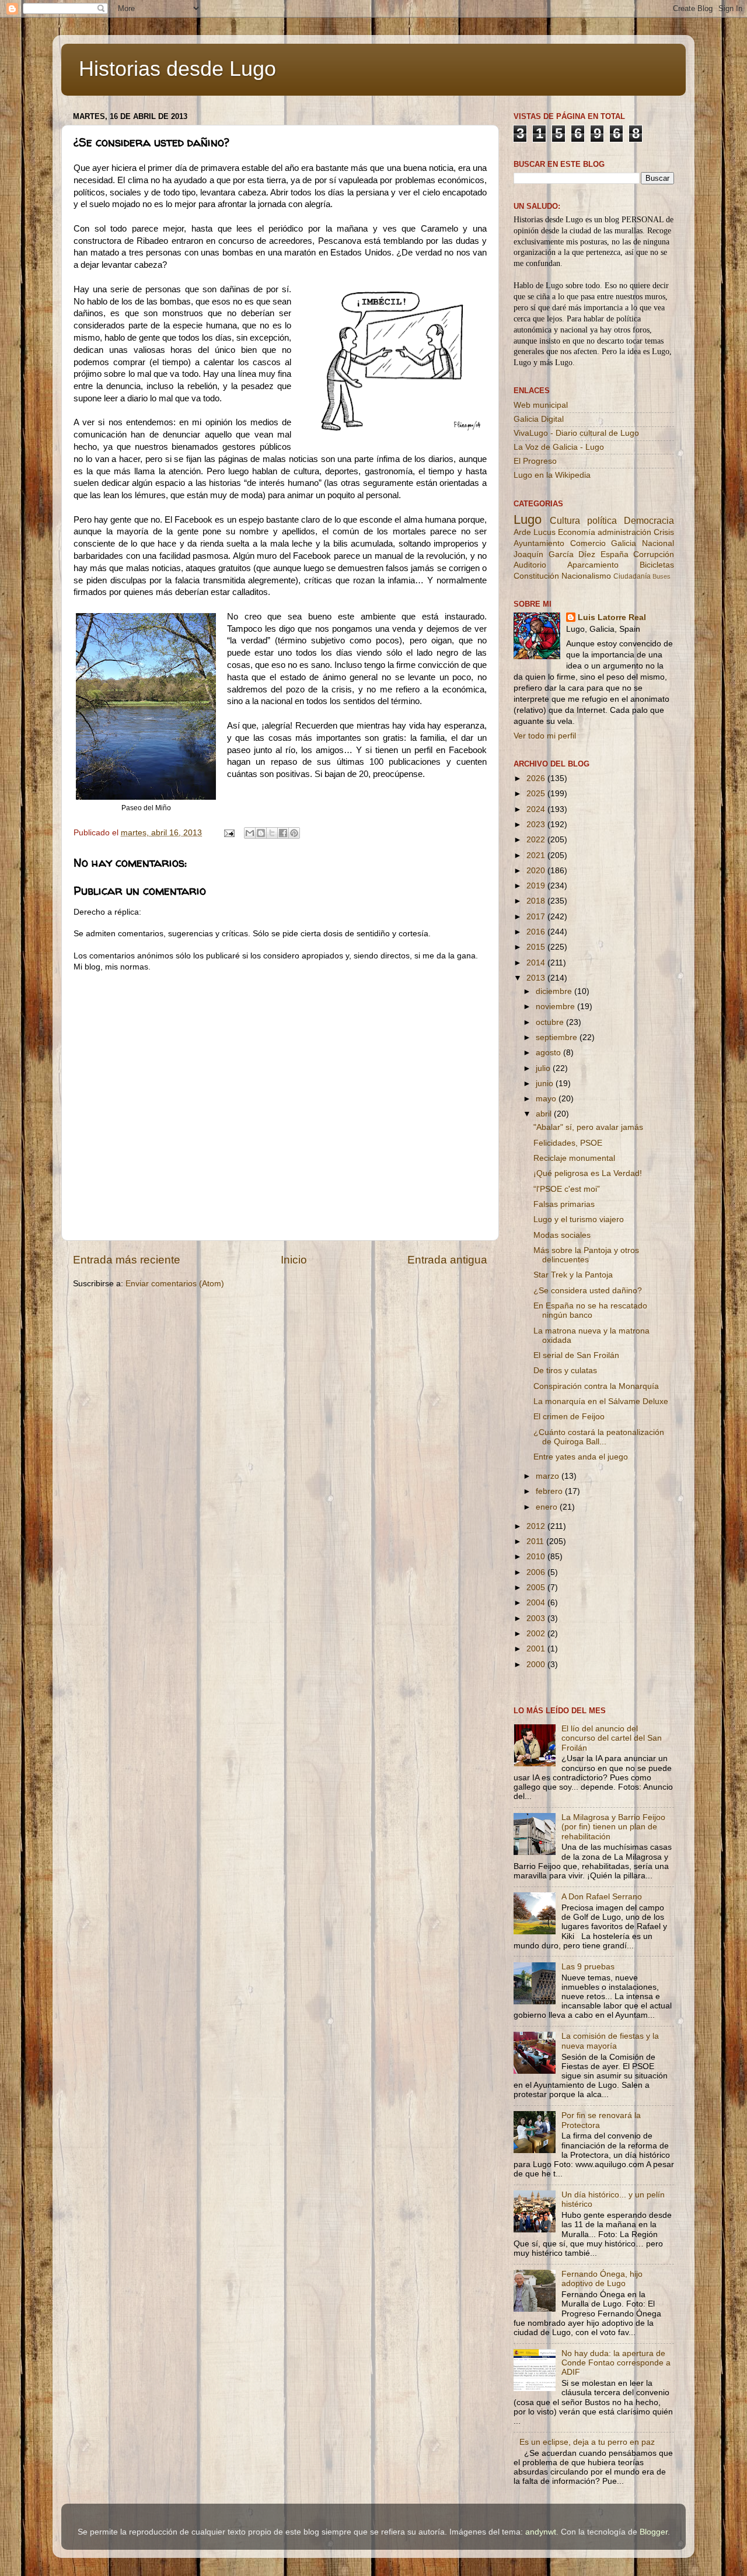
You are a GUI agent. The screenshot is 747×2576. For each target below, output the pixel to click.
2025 (537, 794)
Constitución (536, 576)
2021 (537, 855)
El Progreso (535, 461)
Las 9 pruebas (588, 1967)
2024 (537, 809)
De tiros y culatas (565, 1371)
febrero (550, 1491)
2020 (537, 871)
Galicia (624, 543)
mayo (547, 1099)
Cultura (565, 520)
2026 (537, 778)
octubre (551, 1022)
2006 (537, 1572)
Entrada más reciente (127, 1260)
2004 (537, 1603)
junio (546, 1084)
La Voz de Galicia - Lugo (559, 447)
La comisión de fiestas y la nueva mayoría (610, 2041)
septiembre (558, 1037)
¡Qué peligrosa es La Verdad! (588, 1173)
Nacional (658, 543)
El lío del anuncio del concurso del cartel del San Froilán (612, 1738)
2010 (537, 1557)
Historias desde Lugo (177, 69)
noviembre (556, 1007)
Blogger (654, 2532)
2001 (537, 1649)
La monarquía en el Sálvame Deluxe (601, 1401)
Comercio (588, 543)
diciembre (555, 991)
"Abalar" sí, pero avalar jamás (588, 1127)
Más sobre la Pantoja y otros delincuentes (586, 1255)
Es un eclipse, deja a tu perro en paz (587, 2442)
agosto (549, 1053)
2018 (537, 901)
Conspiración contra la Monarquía (596, 1386)
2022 (537, 840)
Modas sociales (562, 1235)
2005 (537, 1588)
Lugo (528, 519)
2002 (537, 1634)
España (615, 554)
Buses (662, 576)
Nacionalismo (586, 576)
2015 (537, 947)
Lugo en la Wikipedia (552, 475)
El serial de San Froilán (576, 1355)
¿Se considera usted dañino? (588, 1291)
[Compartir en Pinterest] (294, 833)
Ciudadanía (632, 576)
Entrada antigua (447, 1260)
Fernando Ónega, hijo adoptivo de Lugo (602, 2279)
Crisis (664, 532)
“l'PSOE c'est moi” (567, 1189)
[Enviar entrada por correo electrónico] (228, 833)
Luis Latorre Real (612, 617)
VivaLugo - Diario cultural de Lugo (576, 433)
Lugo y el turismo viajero (579, 1219)
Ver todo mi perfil (545, 736)
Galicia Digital (539, 419)
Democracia (649, 520)
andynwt (541, 2532)
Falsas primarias (564, 1204)
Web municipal (541, 405)
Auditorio (530, 565)
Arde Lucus (535, 532)
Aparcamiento (593, 565)
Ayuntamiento (539, 543)
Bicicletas (657, 565)
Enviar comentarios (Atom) (175, 1284)
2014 (537, 963)
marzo (549, 1476)
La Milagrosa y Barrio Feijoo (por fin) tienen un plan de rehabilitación (613, 1827)
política (602, 520)
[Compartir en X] (272, 833)
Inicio (294, 1260)
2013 (537, 978)
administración (624, 532)
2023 (537, 825)
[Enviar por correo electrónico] (250, 833)
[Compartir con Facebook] (283, 833)
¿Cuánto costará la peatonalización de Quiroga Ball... (599, 1437)
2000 (537, 1665)
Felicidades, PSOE (568, 1143)
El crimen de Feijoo (569, 1417)
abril (545, 1114)
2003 (537, 1618)
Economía (577, 532)
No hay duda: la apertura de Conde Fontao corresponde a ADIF (616, 2363)
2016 (537, 932)
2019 (537, 886)
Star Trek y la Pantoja (573, 1275)
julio (544, 1068)
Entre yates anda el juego (581, 1457)
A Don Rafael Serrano (602, 1897)
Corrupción (654, 554)
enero (548, 1507)
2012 (537, 1526)
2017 (537, 917)
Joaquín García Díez (554, 554)
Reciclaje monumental (574, 1158)
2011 (536, 1541)
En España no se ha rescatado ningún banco (590, 1310)
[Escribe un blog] (261, 833)
